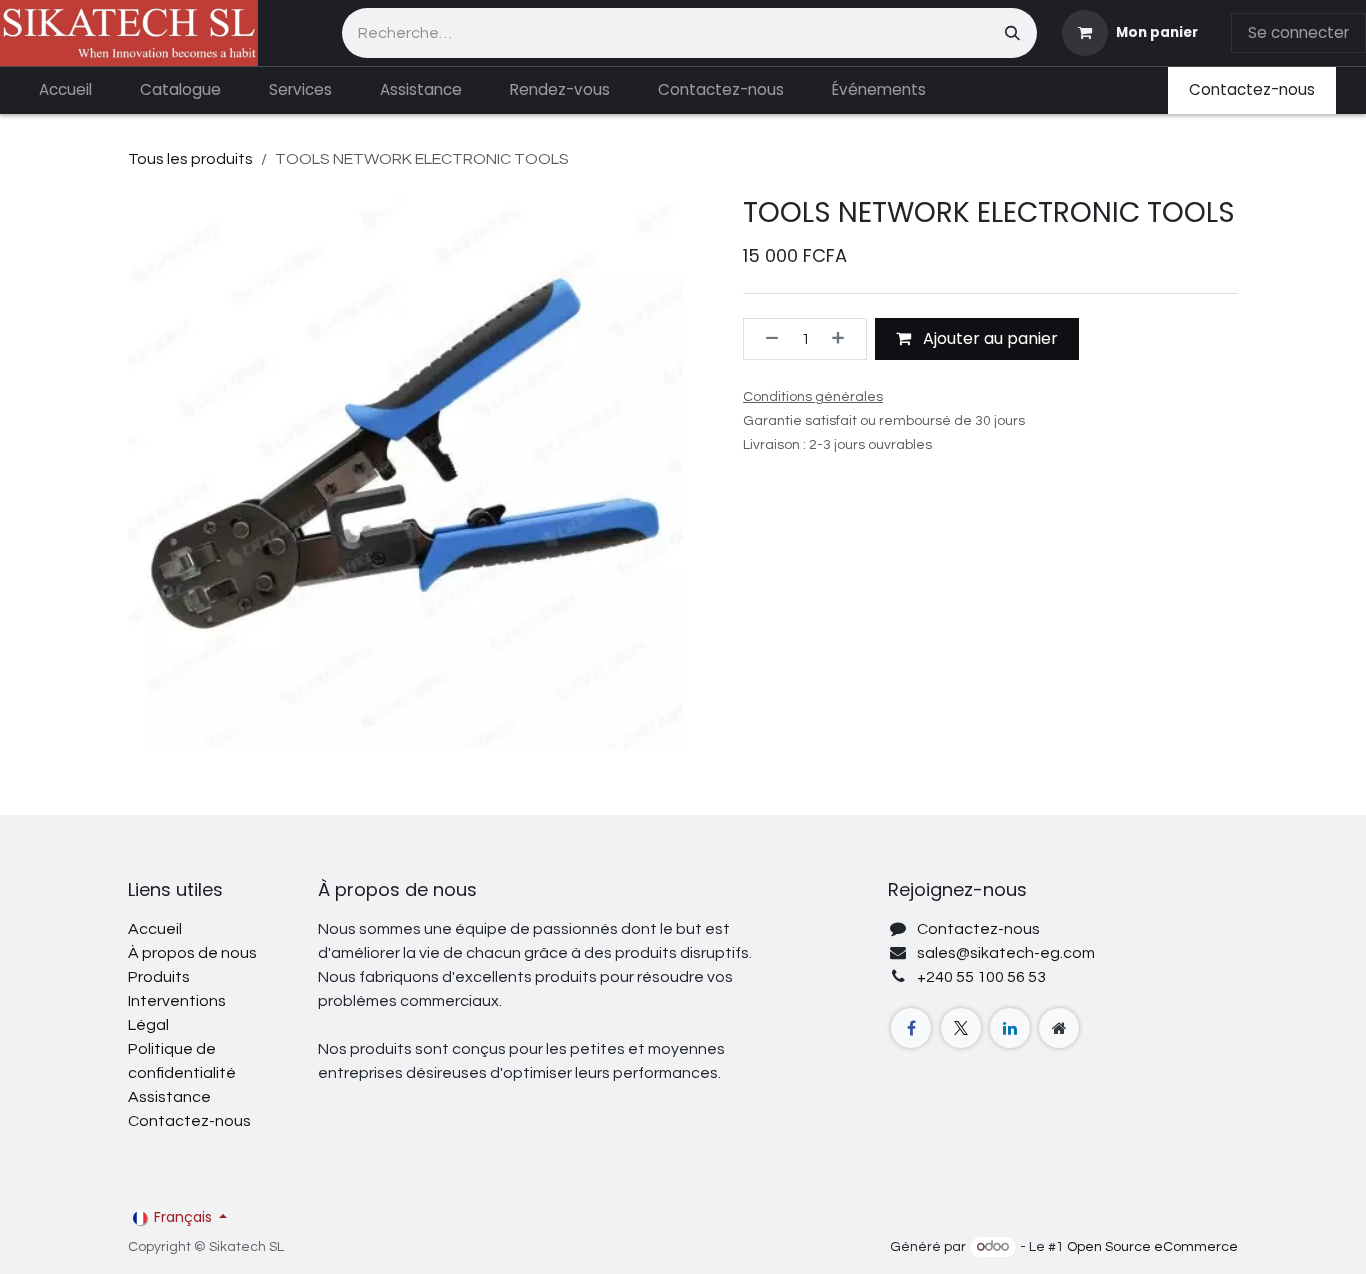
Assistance (169, 1097)
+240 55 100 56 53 (981, 977)
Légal (148, 1025)
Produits (159, 977)
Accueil (155, 929)
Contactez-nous (1252, 89)
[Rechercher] (1012, 32)
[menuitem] (65, 90)
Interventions (177, 1001)
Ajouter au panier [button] (988, 338)
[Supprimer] (766, 339)
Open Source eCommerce (1152, 1247)
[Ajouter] (844, 339)
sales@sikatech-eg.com (1006, 953)
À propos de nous (192, 953)
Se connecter (1298, 32)
